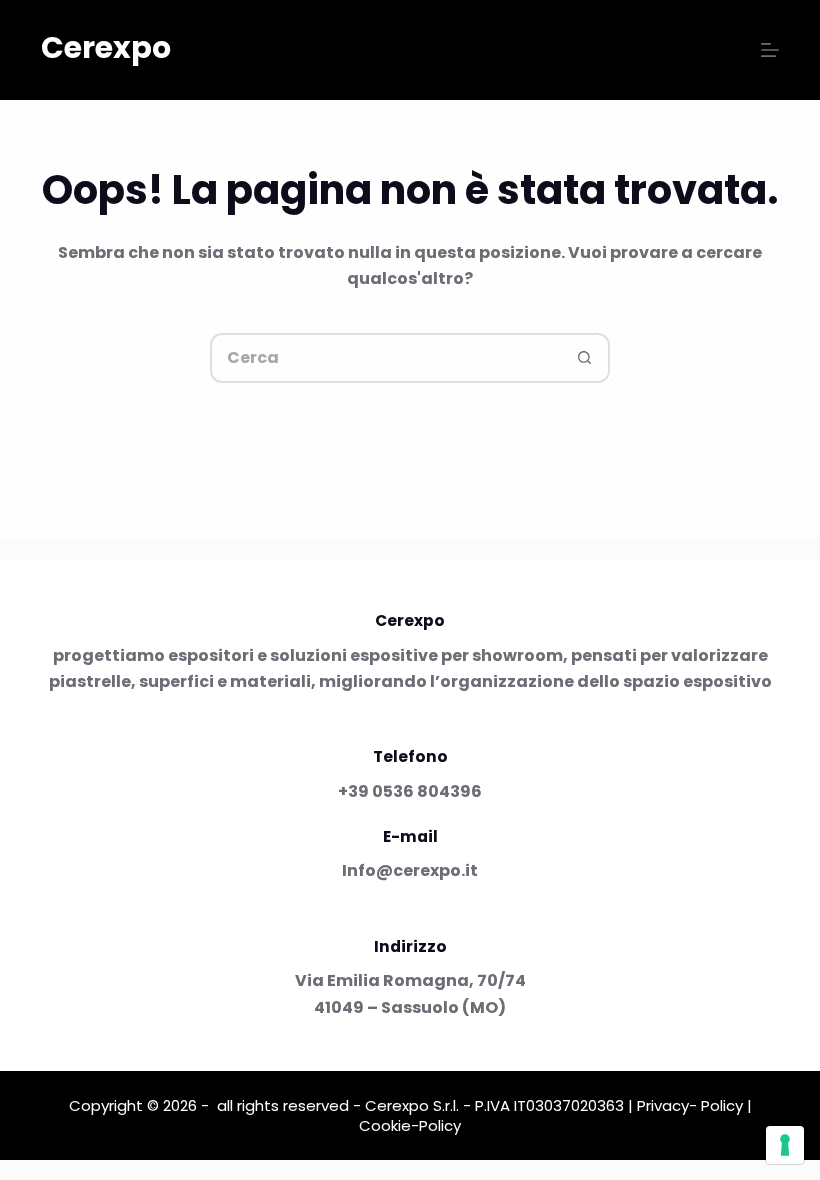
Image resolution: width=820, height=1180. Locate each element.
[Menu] (770, 50)
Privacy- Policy (690, 1105)
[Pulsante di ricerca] (585, 358)
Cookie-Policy (410, 1125)
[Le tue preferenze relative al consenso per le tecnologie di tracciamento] (785, 1145)
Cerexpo (106, 47)
